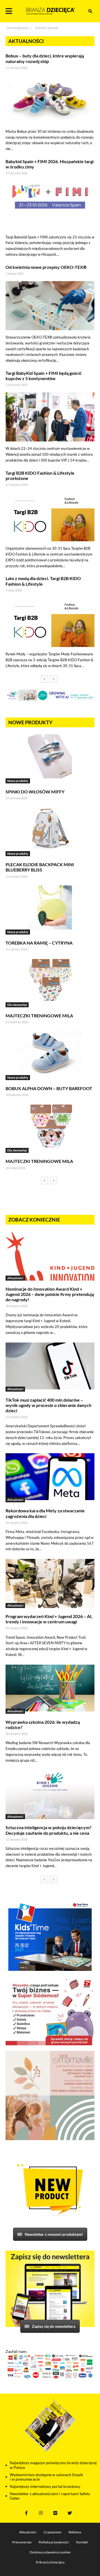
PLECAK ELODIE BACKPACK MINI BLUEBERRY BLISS (40, 867)
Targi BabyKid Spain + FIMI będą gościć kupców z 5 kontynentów (44, 376)
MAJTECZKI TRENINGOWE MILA (39, 1016)
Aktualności (15, 1278)
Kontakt (82, 2542)
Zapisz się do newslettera (54, 2326)
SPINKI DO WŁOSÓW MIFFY (35, 792)
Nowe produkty (18, 781)
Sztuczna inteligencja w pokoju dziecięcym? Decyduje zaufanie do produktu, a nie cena (48, 1830)
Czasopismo (52, 2532)
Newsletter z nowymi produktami (54, 2234)
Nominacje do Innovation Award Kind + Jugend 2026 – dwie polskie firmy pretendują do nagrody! (50, 1294)
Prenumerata (22, 2542)
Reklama (75, 2532)
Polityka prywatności (54, 2542)
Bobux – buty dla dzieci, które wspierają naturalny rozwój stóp (45, 58)
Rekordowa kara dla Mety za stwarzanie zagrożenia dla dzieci (45, 1513)
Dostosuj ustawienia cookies (50, 2552)
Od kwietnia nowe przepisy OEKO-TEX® (46, 267)
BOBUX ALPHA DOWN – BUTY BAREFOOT (49, 1088)
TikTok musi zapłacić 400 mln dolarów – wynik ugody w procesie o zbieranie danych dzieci (48, 1405)
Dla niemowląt (17, 1005)
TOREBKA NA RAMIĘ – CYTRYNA (39, 943)
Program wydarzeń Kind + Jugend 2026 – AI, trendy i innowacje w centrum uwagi (49, 1619)
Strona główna (17, 28)
